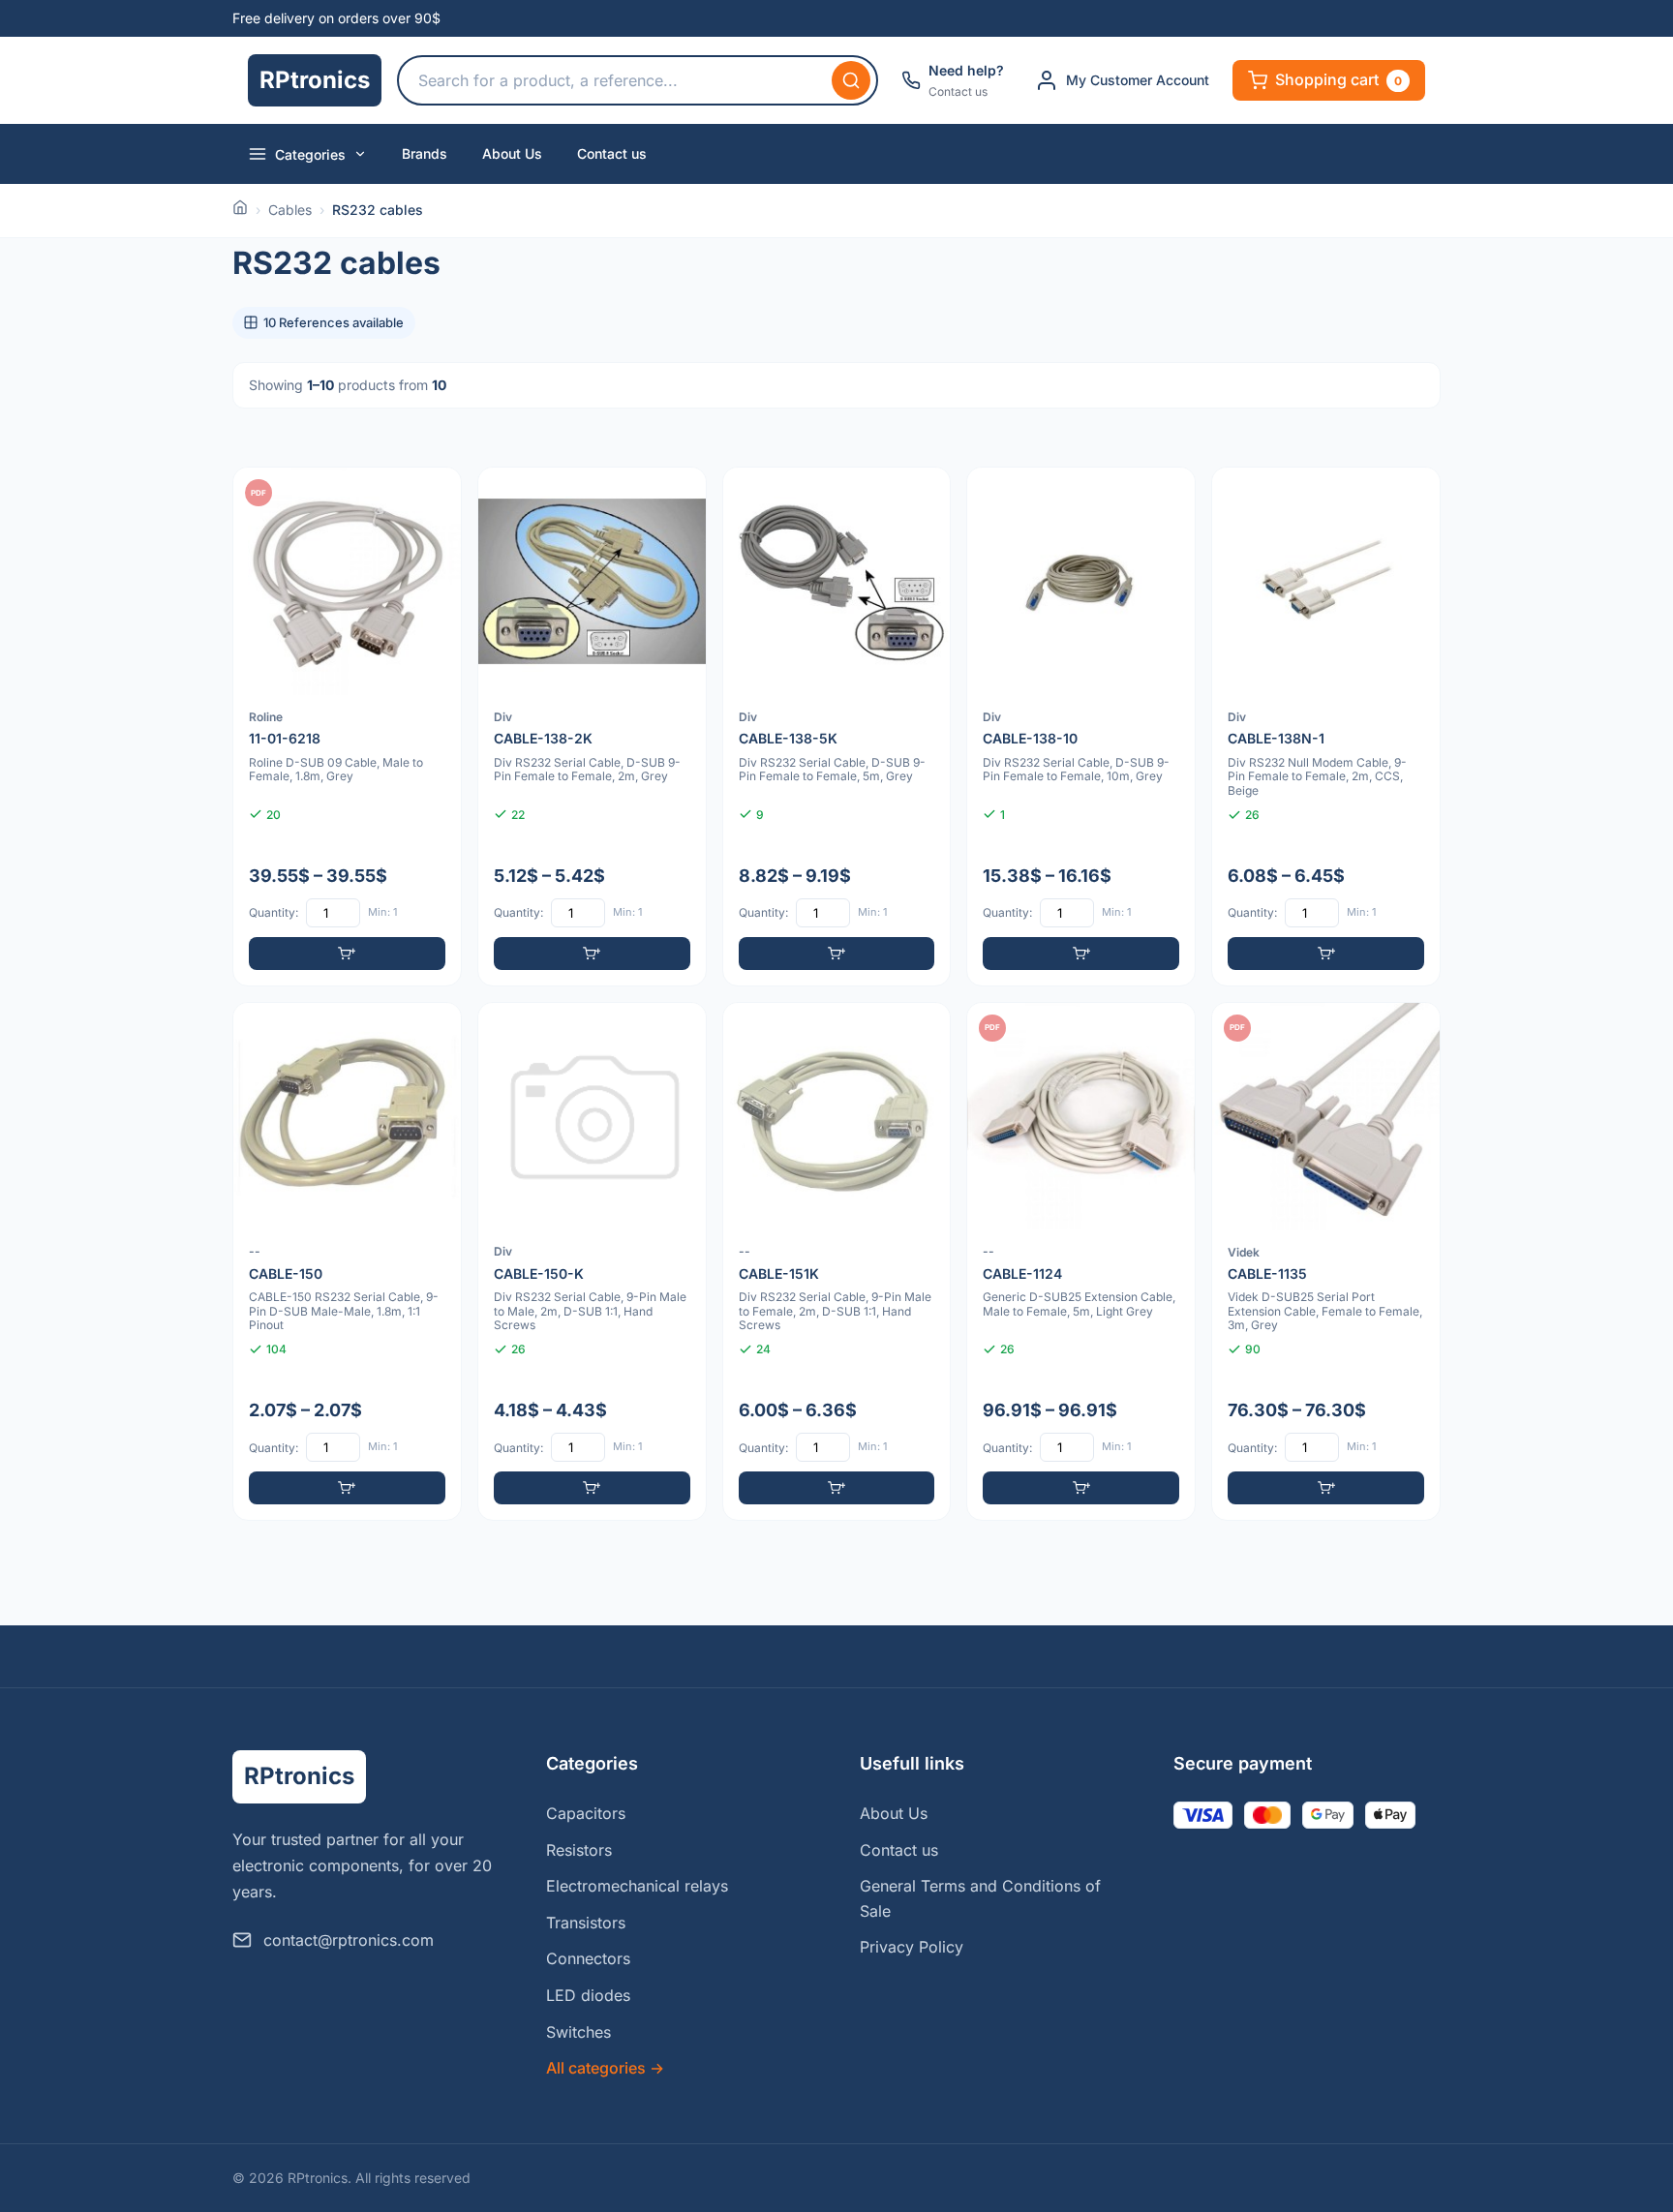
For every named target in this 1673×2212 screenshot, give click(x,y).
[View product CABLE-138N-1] (1326, 727)
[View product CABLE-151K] (837, 1262)
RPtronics (315, 80)
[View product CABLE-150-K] (592, 1262)
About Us (512, 153)
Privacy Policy (912, 1947)
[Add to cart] (347, 954)
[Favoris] (434, 495)
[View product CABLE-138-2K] (592, 727)
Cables (290, 210)
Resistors (579, 1850)
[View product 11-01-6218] (347, 727)
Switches (578, 2032)
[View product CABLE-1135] (1326, 1262)
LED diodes (588, 1995)
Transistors (586, 1923)
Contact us (612, 153)
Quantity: (274, 912)
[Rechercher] (851, 80)
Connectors (588, 1958)
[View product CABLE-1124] (1081, 1262)
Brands (425, 153)
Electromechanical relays (637, 1886)
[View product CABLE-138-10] (1081, 727)
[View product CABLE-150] (347, 1262)
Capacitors (586, 1813)
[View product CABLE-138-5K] (837, 727)
